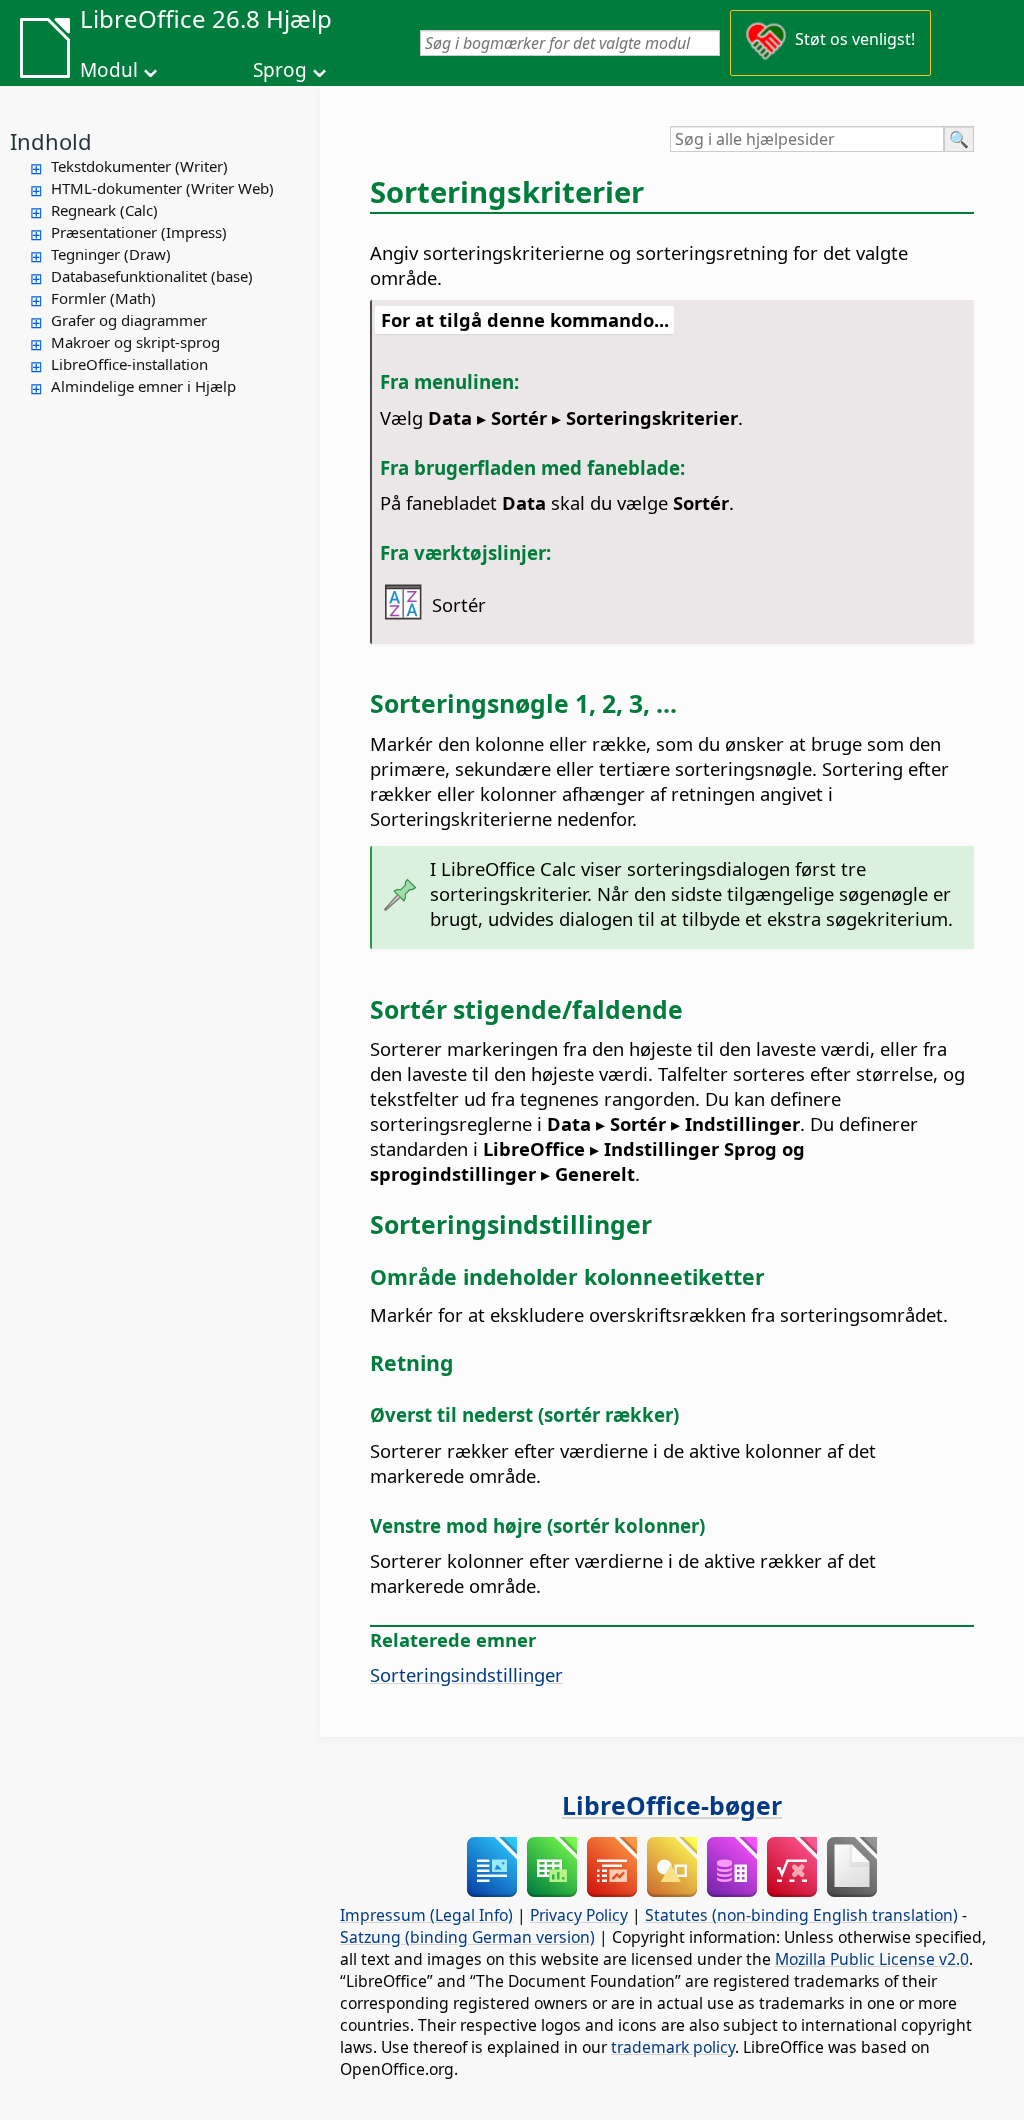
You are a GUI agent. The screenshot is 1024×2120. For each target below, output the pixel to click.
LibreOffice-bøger (672, 1805)
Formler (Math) (103, 298)
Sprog (280, 70)
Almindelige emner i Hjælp (143, 386)
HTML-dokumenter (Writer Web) (162, 188)
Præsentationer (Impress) (139, 232)
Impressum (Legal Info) (426, 1915)
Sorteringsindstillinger (466, 1674)
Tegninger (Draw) (111, 254)
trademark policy (673, 2047)
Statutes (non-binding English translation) (801, 1915)
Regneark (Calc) (104, 210)
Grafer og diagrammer (129, 320)
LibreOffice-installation (129, 364)
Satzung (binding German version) (467, 1937)
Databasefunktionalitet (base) (152, 276)
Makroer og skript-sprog (135, 342)
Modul (109, 70)
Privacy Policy (579, 1915)
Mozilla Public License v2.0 (872, 1959)
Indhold (51, 141)
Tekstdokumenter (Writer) (139, 166)
